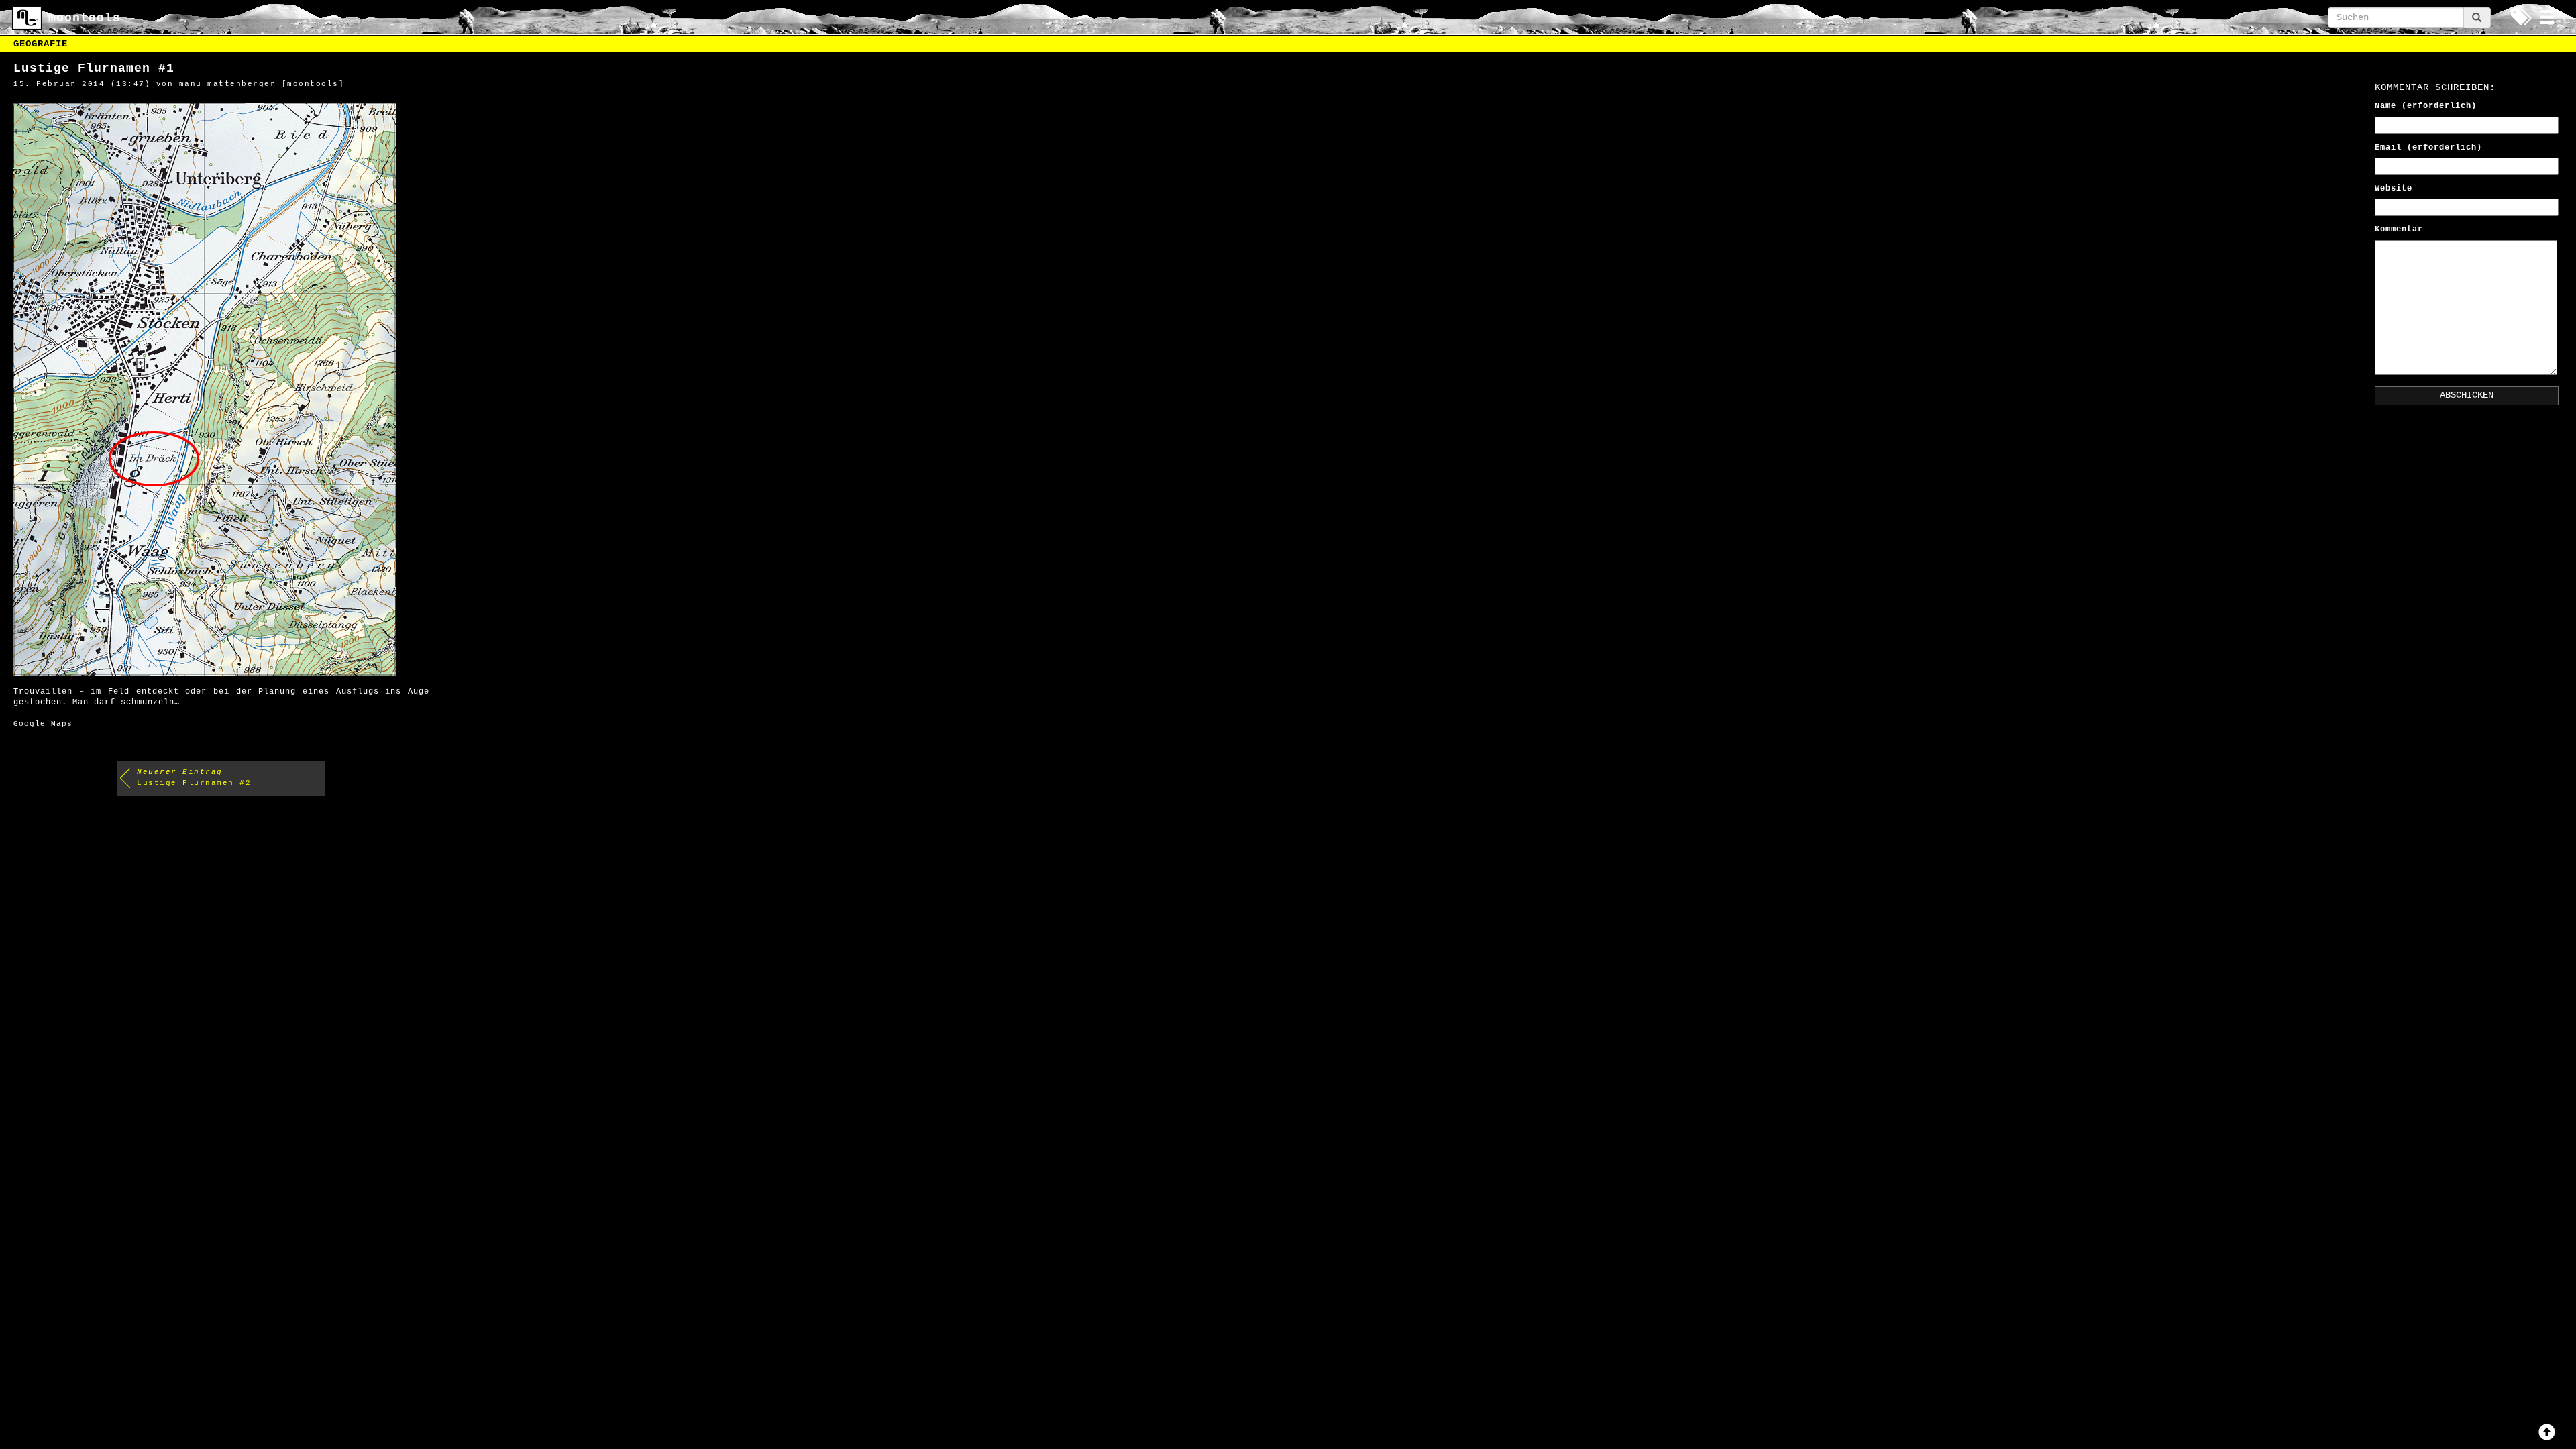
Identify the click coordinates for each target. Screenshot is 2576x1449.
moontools (313, 84)
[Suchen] (2477, 18)
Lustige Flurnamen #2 (194, 777)
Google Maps (43, 724)
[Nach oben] (2547, 1432)
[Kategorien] (2520, 17)
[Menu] (2547, 17)
